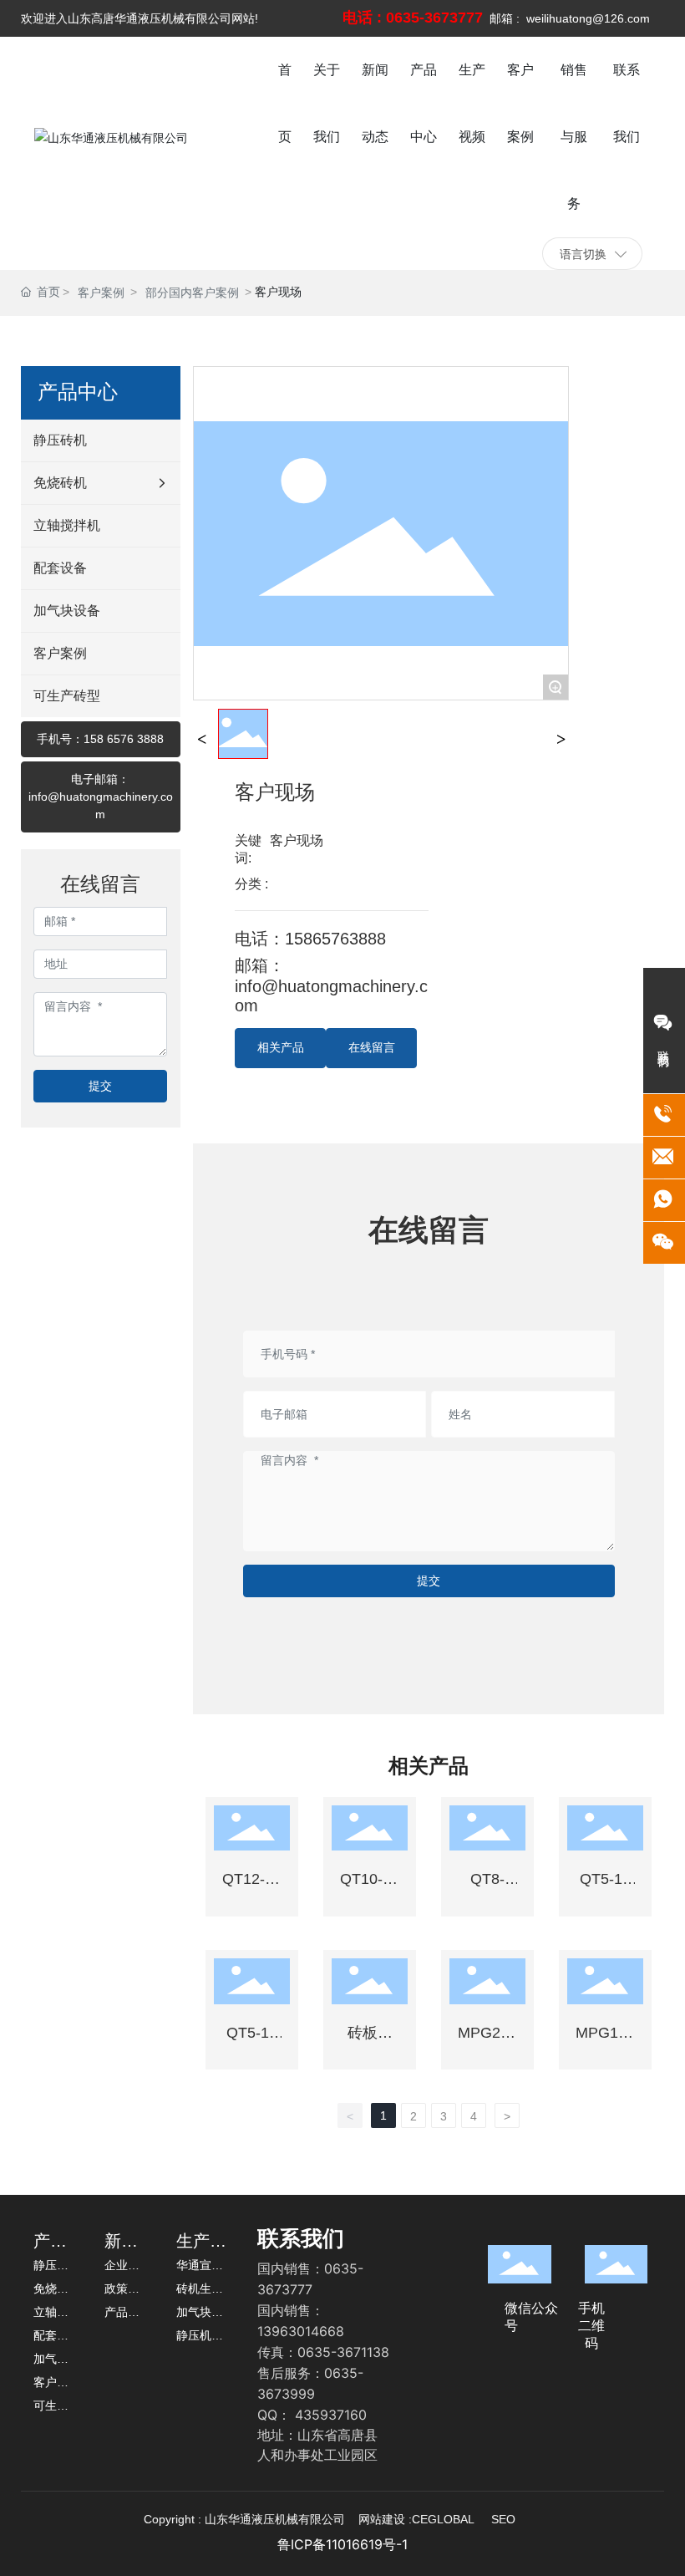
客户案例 (101, 293)
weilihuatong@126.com (588, 18)
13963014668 (301, 2331)
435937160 (331, 2415)
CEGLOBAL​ (443, 2519)
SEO (503, 2519)
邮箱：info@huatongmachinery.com (331, 985)
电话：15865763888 (310, 939)
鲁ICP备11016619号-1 (342, 2544)
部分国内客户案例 (192, 293)
